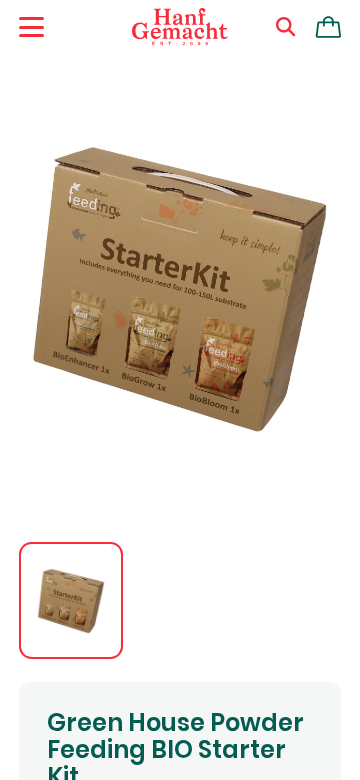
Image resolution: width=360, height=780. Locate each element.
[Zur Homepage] (180, 27)
